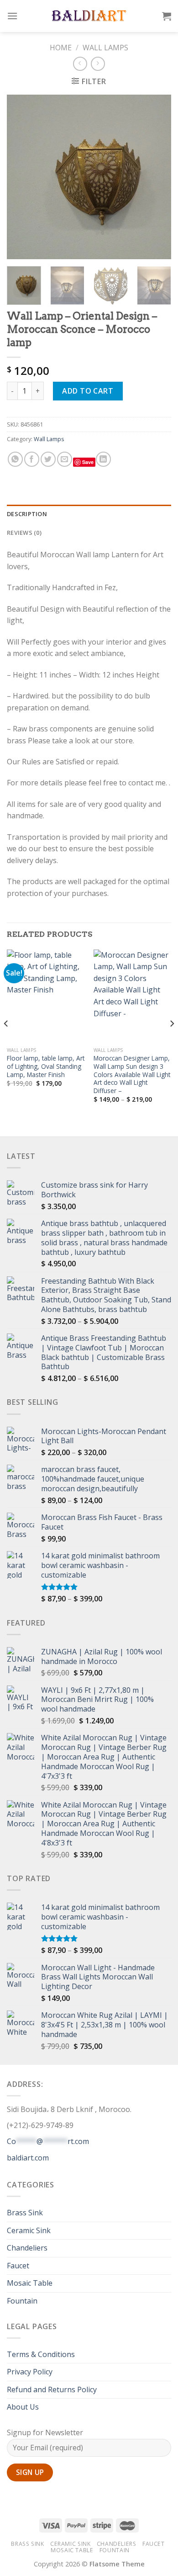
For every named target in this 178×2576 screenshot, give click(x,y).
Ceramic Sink (29, 2230)
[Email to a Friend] (65, 459)
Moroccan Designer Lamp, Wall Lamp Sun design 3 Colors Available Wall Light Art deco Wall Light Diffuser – (132, 1074)
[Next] (157, 177)
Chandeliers (27, 2248)
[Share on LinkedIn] (103, 459)
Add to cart (88, 391)
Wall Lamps (105, 48)
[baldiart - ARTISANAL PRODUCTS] (89, 16)
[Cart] (167, 16)
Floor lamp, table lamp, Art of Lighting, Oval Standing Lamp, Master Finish (46, 1066)
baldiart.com (28, 2158)
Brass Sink (25, 2213)
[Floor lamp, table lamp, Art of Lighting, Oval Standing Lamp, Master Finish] (46, 996)
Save (88, 462)
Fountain (22, 2301)
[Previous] (21, 177)
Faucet (18, 2266)
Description (27, 514)
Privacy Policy (30, 2372)
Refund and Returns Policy (52, 2389)
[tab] (89, 514)
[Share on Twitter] (48, 459)
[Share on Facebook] (32, 459)
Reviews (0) (24, 533)
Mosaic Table (30, 2283)
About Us (23, 2407)
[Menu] (12, 16)
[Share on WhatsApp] (15, 459)
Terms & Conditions (41, 2354)
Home (61, 48)
